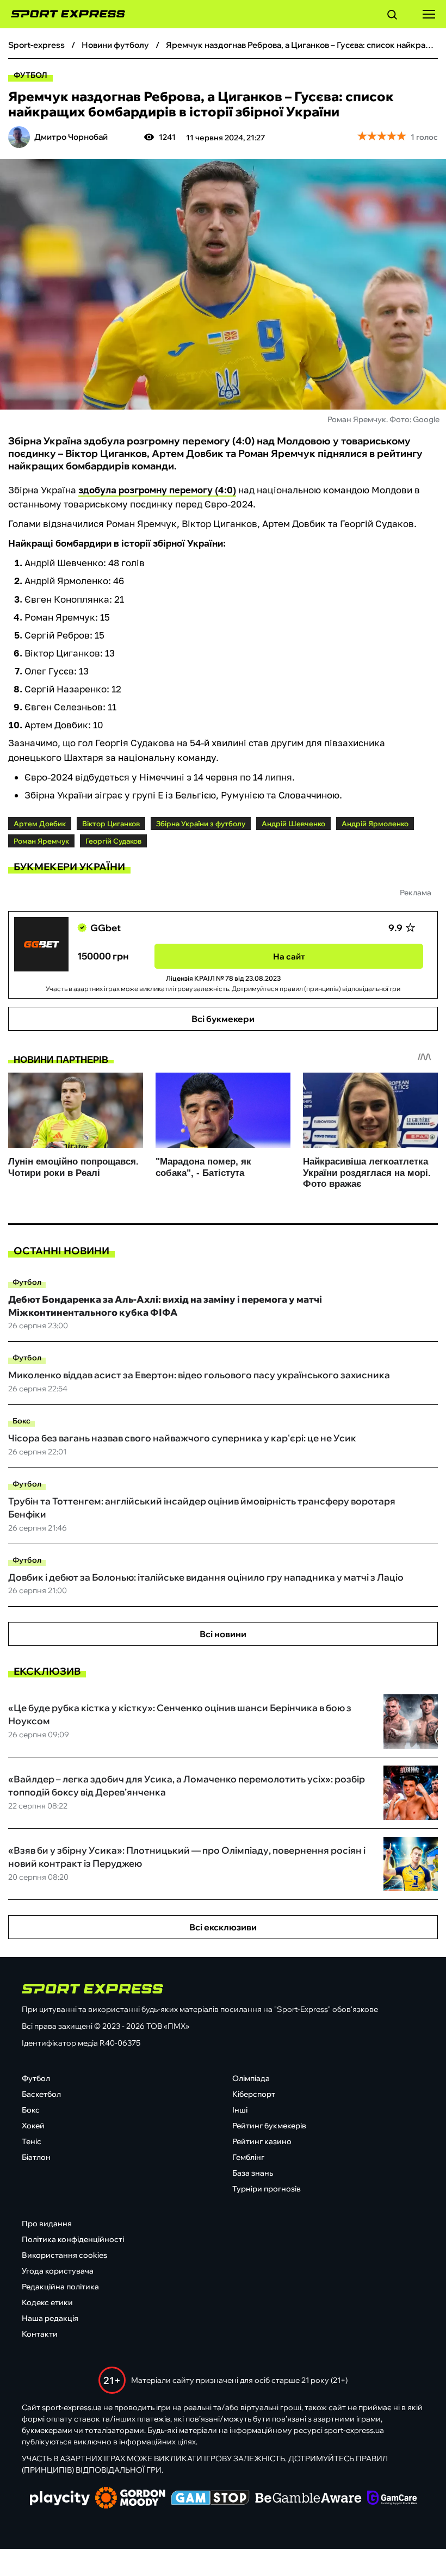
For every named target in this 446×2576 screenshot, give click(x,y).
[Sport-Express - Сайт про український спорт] (63, 14)
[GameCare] (392, 2499)
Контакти (40, 2334)
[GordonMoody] (130, 2499)
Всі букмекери (223, 1019)
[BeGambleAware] (308, 2499)
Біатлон (36, 2157)
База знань (253, 2173)
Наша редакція (50, 2318)
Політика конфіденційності (73, 2239)
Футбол (30, 75)
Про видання (47, 2224)
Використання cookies (64, 2255)
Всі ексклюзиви (223, 1927)
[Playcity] (60, 2499)
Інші (240, 2110)
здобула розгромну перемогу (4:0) (157, 490)
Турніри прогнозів (267, 2189)
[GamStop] (210, 2499)
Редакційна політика (60, 2287)
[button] (392, 16)
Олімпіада (251, 2078)
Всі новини (223, 1634)
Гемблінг (248, 2157)
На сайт (289, 956)
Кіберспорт (254, 2094)
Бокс (21, 1421)
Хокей (33, 2126)
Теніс (32, 2141)
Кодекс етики (47, 2302)
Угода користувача (58, 2271)
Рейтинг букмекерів (269, 2126)
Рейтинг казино (262, 2141)
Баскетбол (41, 2094)
